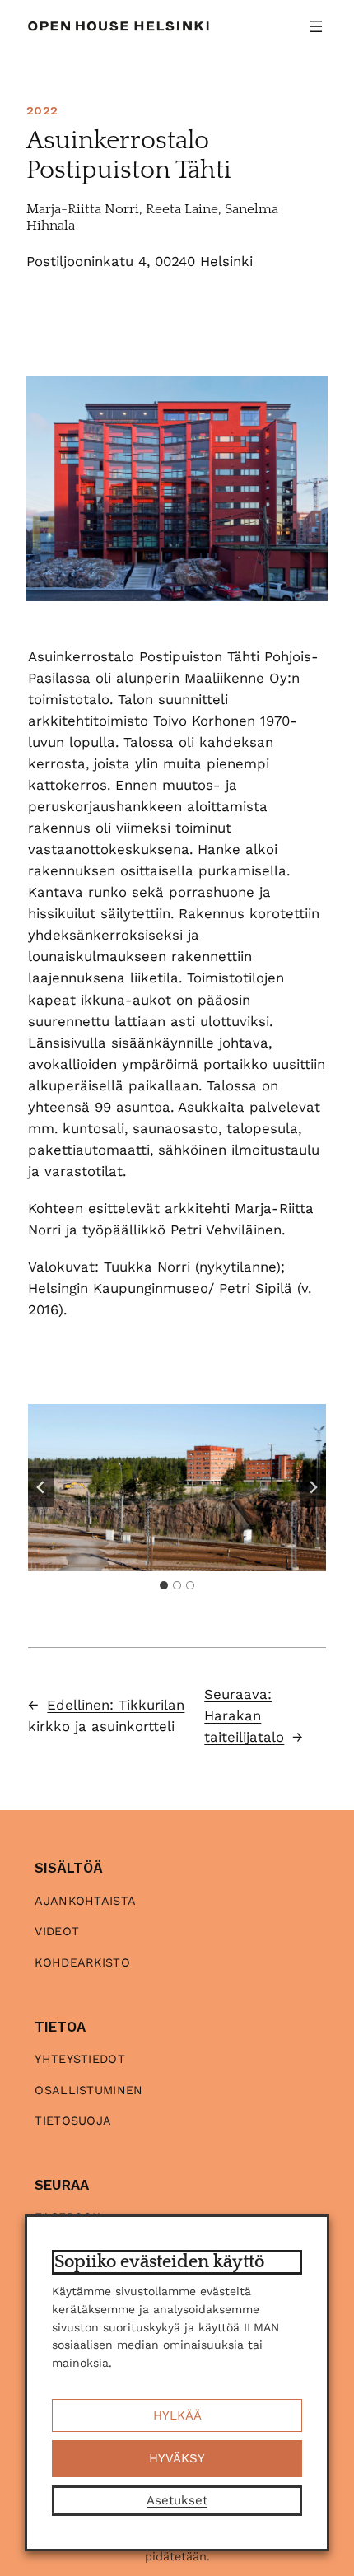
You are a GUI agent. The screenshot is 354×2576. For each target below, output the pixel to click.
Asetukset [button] (177, 2500)
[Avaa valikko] (316, 26)
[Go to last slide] (41, 1487)
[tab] (164, 1585)
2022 (42, 110)
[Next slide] (313, 1487)
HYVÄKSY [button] (177, 2458)
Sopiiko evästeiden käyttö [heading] (159, 2262)
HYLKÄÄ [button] (177, 2415)
